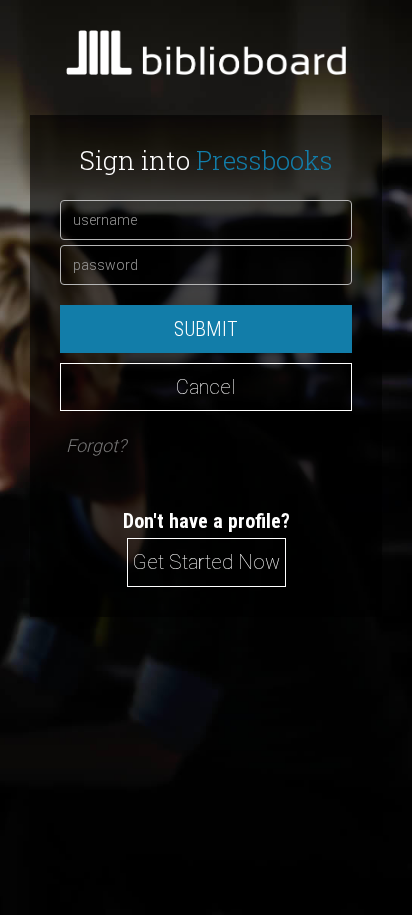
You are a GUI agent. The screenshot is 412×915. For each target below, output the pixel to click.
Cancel (206, 387)
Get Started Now (206, 562)
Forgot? (96, 445)
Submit (206, 329)
